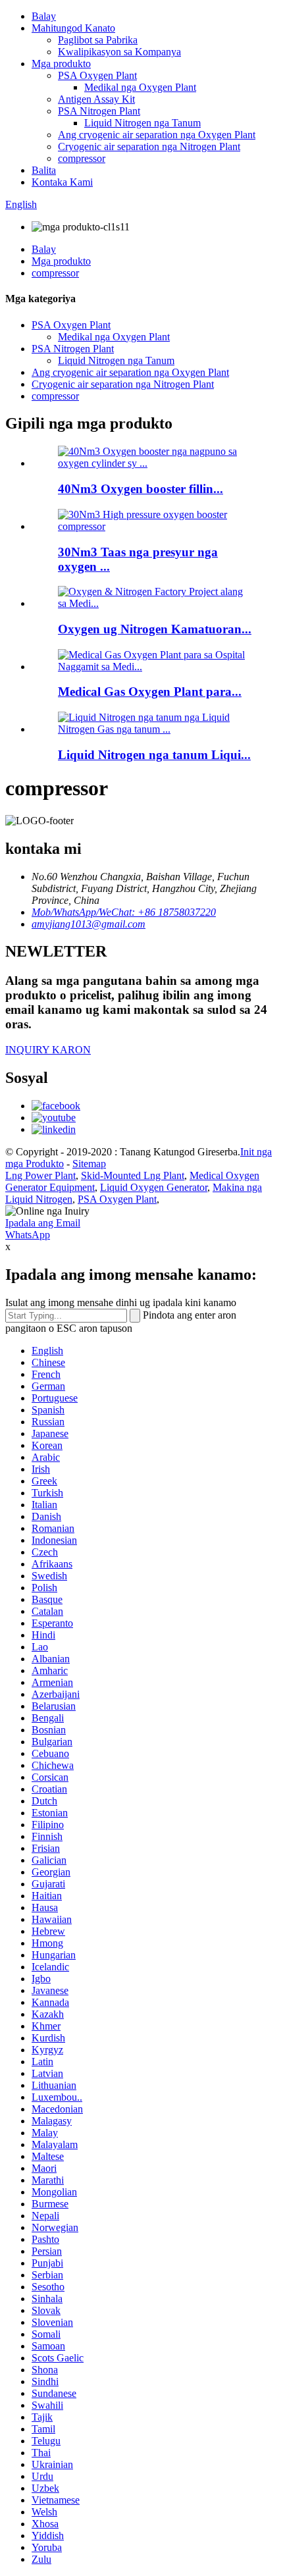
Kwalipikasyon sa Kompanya (119, 52)
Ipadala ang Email (43, 1223)
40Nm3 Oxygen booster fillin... (141, 489)
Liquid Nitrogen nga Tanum (142, 123)
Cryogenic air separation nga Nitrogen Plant (149, 146)
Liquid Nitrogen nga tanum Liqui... (154, 755)
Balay (44, 16)
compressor (82, 158)
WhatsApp (28, 1235)
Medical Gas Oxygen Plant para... (150, 692)
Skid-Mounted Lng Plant (133, 1175)
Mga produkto (61, 64)
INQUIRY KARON (48, 1050)
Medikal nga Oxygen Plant (140, 87)
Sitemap (89, 1164)
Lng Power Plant (40, 1175)
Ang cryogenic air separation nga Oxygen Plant (157, 135)
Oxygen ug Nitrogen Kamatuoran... (155, 629)
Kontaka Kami (62, 182)
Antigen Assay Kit (96, 99)
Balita (44, 170)
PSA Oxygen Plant (97, 75)
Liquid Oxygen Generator (154, 1187)
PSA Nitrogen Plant (99, 111)
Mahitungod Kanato (73, 28)
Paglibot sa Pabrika (98, 40)
